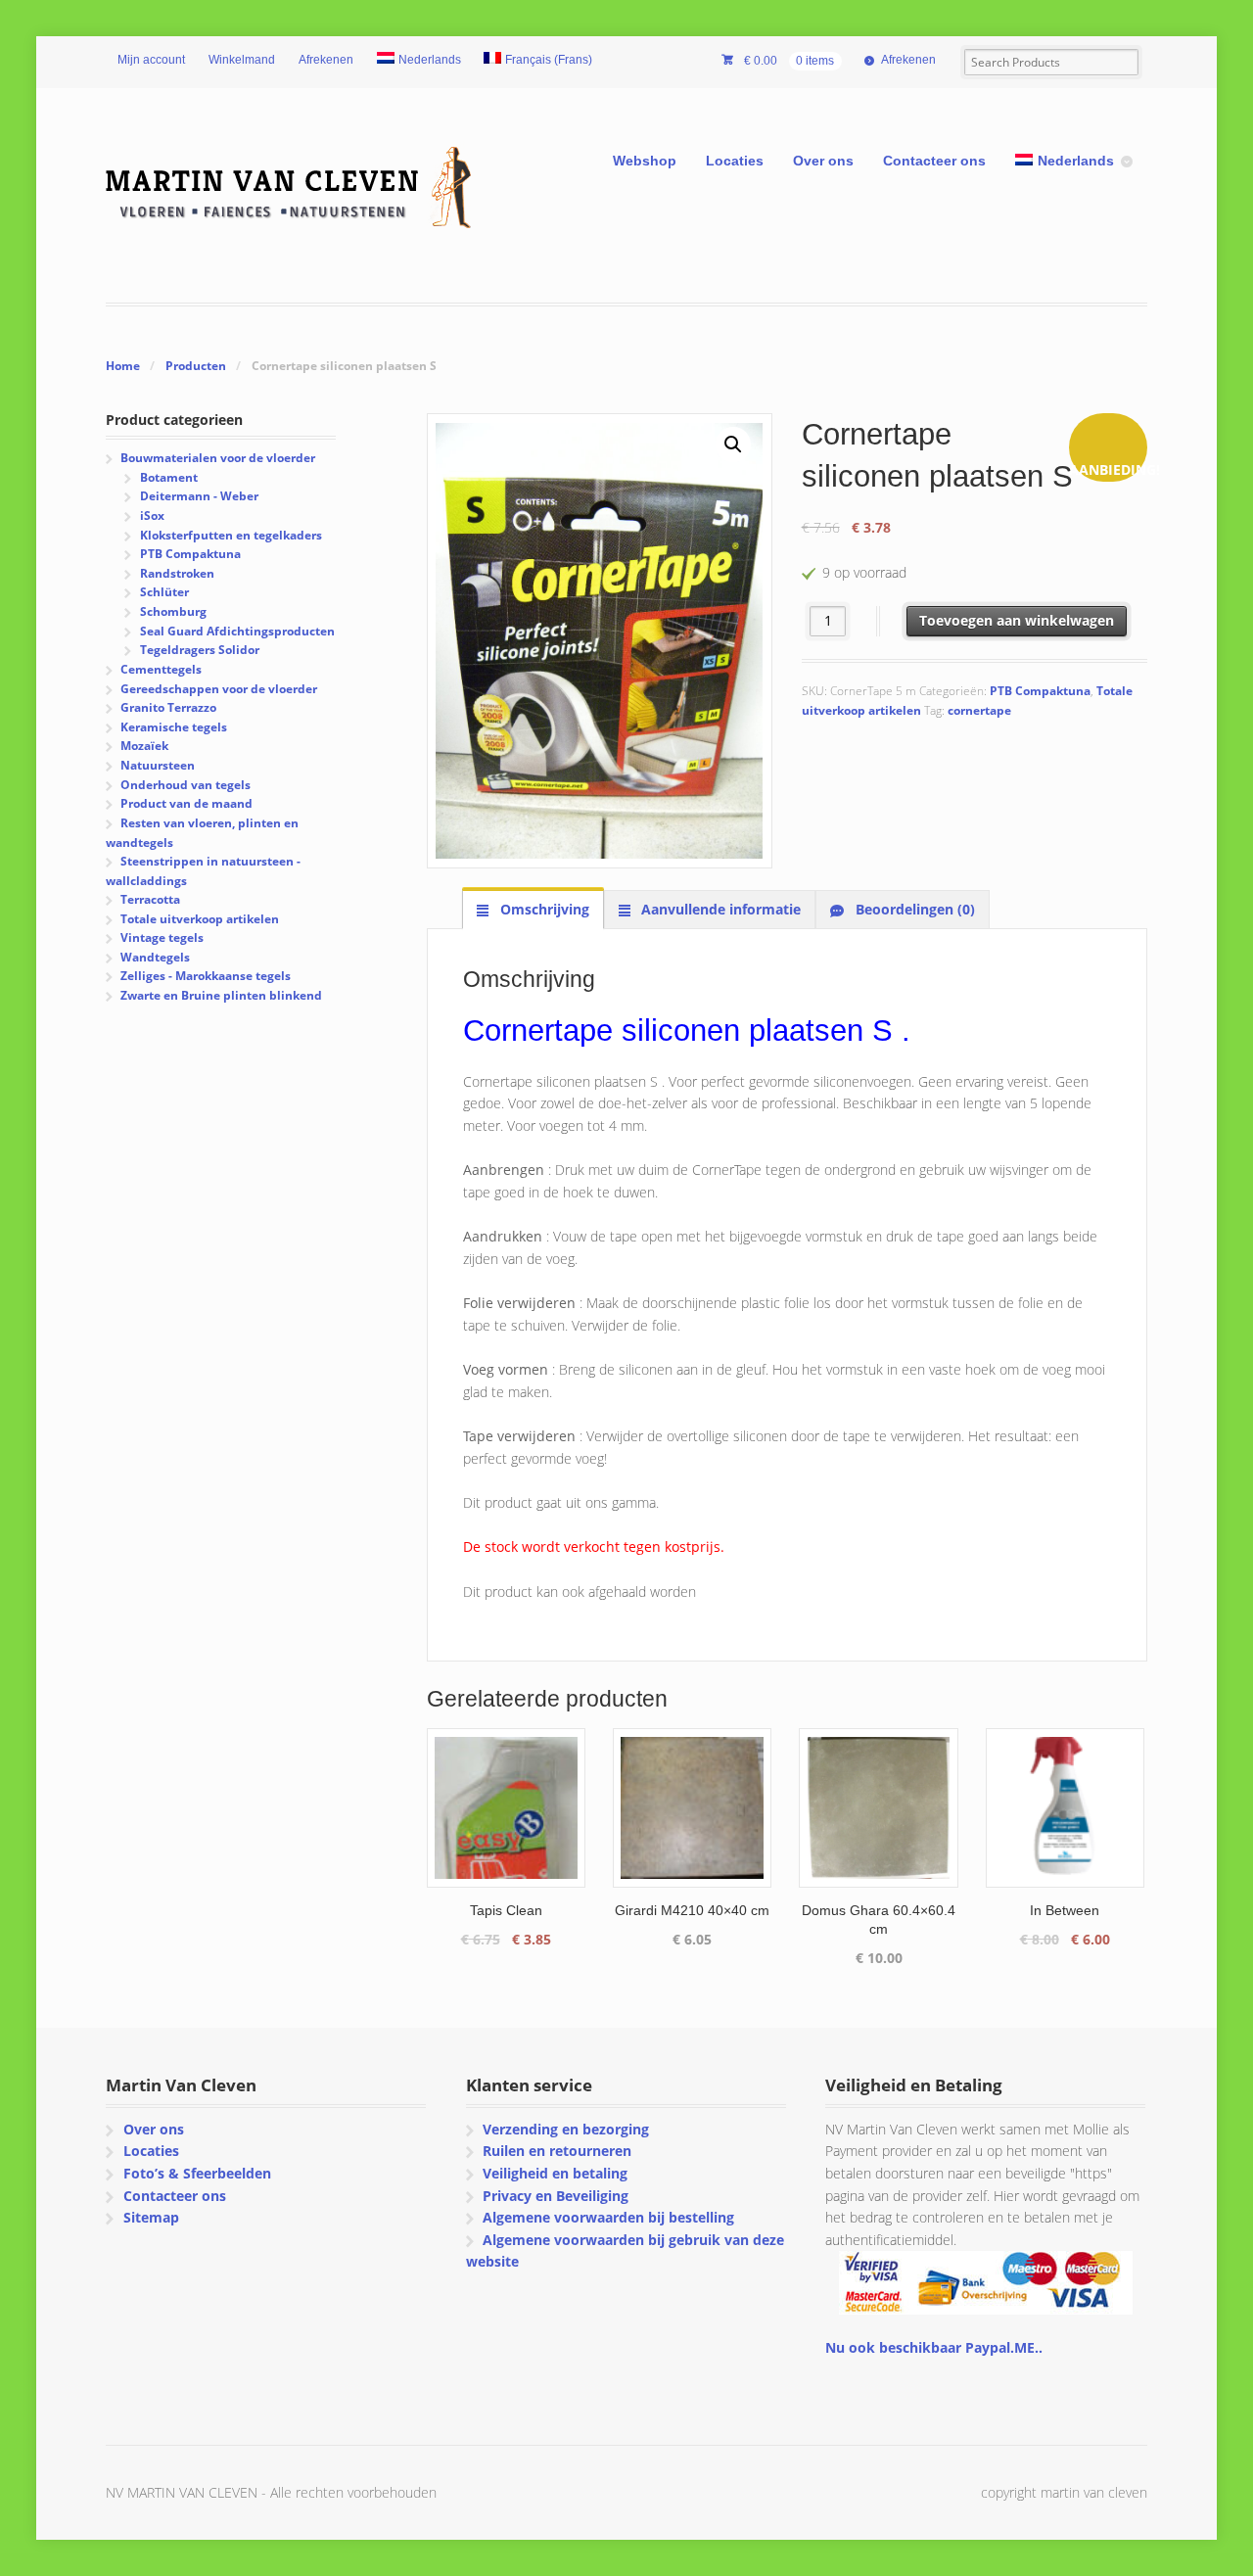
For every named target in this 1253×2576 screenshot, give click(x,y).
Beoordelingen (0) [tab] (913, 909)
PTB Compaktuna (1040, 691)
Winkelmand (242, 60)
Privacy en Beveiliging (556, 2196)
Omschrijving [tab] (543, 909)
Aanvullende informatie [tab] (719, 909)
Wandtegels (155, 957)
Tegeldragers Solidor (200, 650)
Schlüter (164, 592)
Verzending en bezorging (566, 2129)
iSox (152, 515)
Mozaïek (144, 746)
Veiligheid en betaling (555, 2173)
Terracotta (150, 899)
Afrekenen (326, 60)
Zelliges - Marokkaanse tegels (206, 976)
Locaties (735, 161)
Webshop (645, 161)
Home (123, 366)
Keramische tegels (174, 727)
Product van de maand (186, 803)
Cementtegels (161, 669)
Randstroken (177, 573)
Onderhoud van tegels (186, 785)
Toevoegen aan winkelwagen (1017, 620)
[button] (733, 445)
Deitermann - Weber (199, 496)
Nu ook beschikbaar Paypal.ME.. (934, 2347)
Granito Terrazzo (168, 707)
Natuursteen (158, 765)
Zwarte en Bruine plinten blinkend (221, 995)
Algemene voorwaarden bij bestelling (608, 2217)
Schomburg (173, 611)
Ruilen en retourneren (557, 2151)
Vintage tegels (162, 937)
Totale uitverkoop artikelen (200, 919)
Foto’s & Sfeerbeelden (197, 2173)
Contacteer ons (934, 161)
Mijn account (151, 60)
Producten (196, 366)
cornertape (979, 710)
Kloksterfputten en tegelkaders (231, 535)
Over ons (823, 161)
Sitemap (151, 2217)
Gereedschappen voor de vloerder (219, 689)
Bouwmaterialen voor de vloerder (218, 458)
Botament (169, 477)
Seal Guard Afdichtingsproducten (237, 631)
